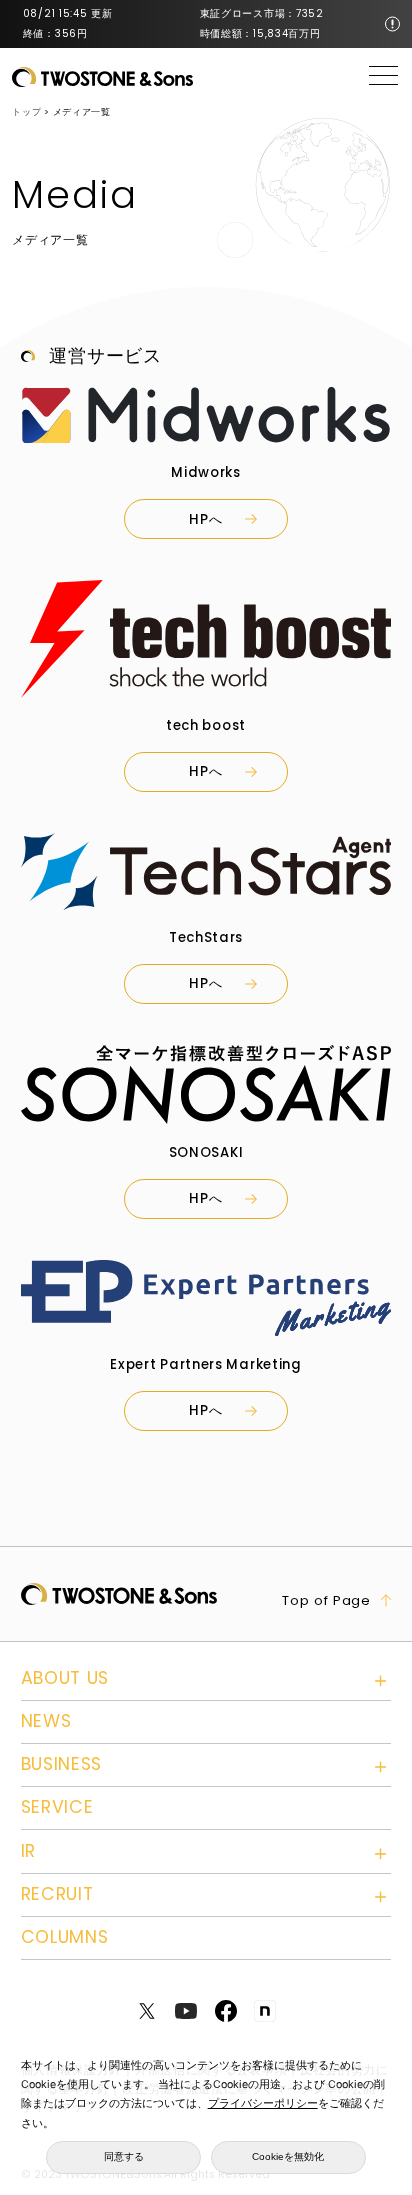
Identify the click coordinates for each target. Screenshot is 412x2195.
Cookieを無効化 (288, 2156)
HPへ (205, 519)
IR (28, 1851)
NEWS (46, 1721)
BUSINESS (62, 1764)
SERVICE (57, 1807)
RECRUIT (57, 1894)
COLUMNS (65, 1937)
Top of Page (326, 1600)
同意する (124, 2156)
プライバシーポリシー (263, 2103)
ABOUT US (65, 1678)
